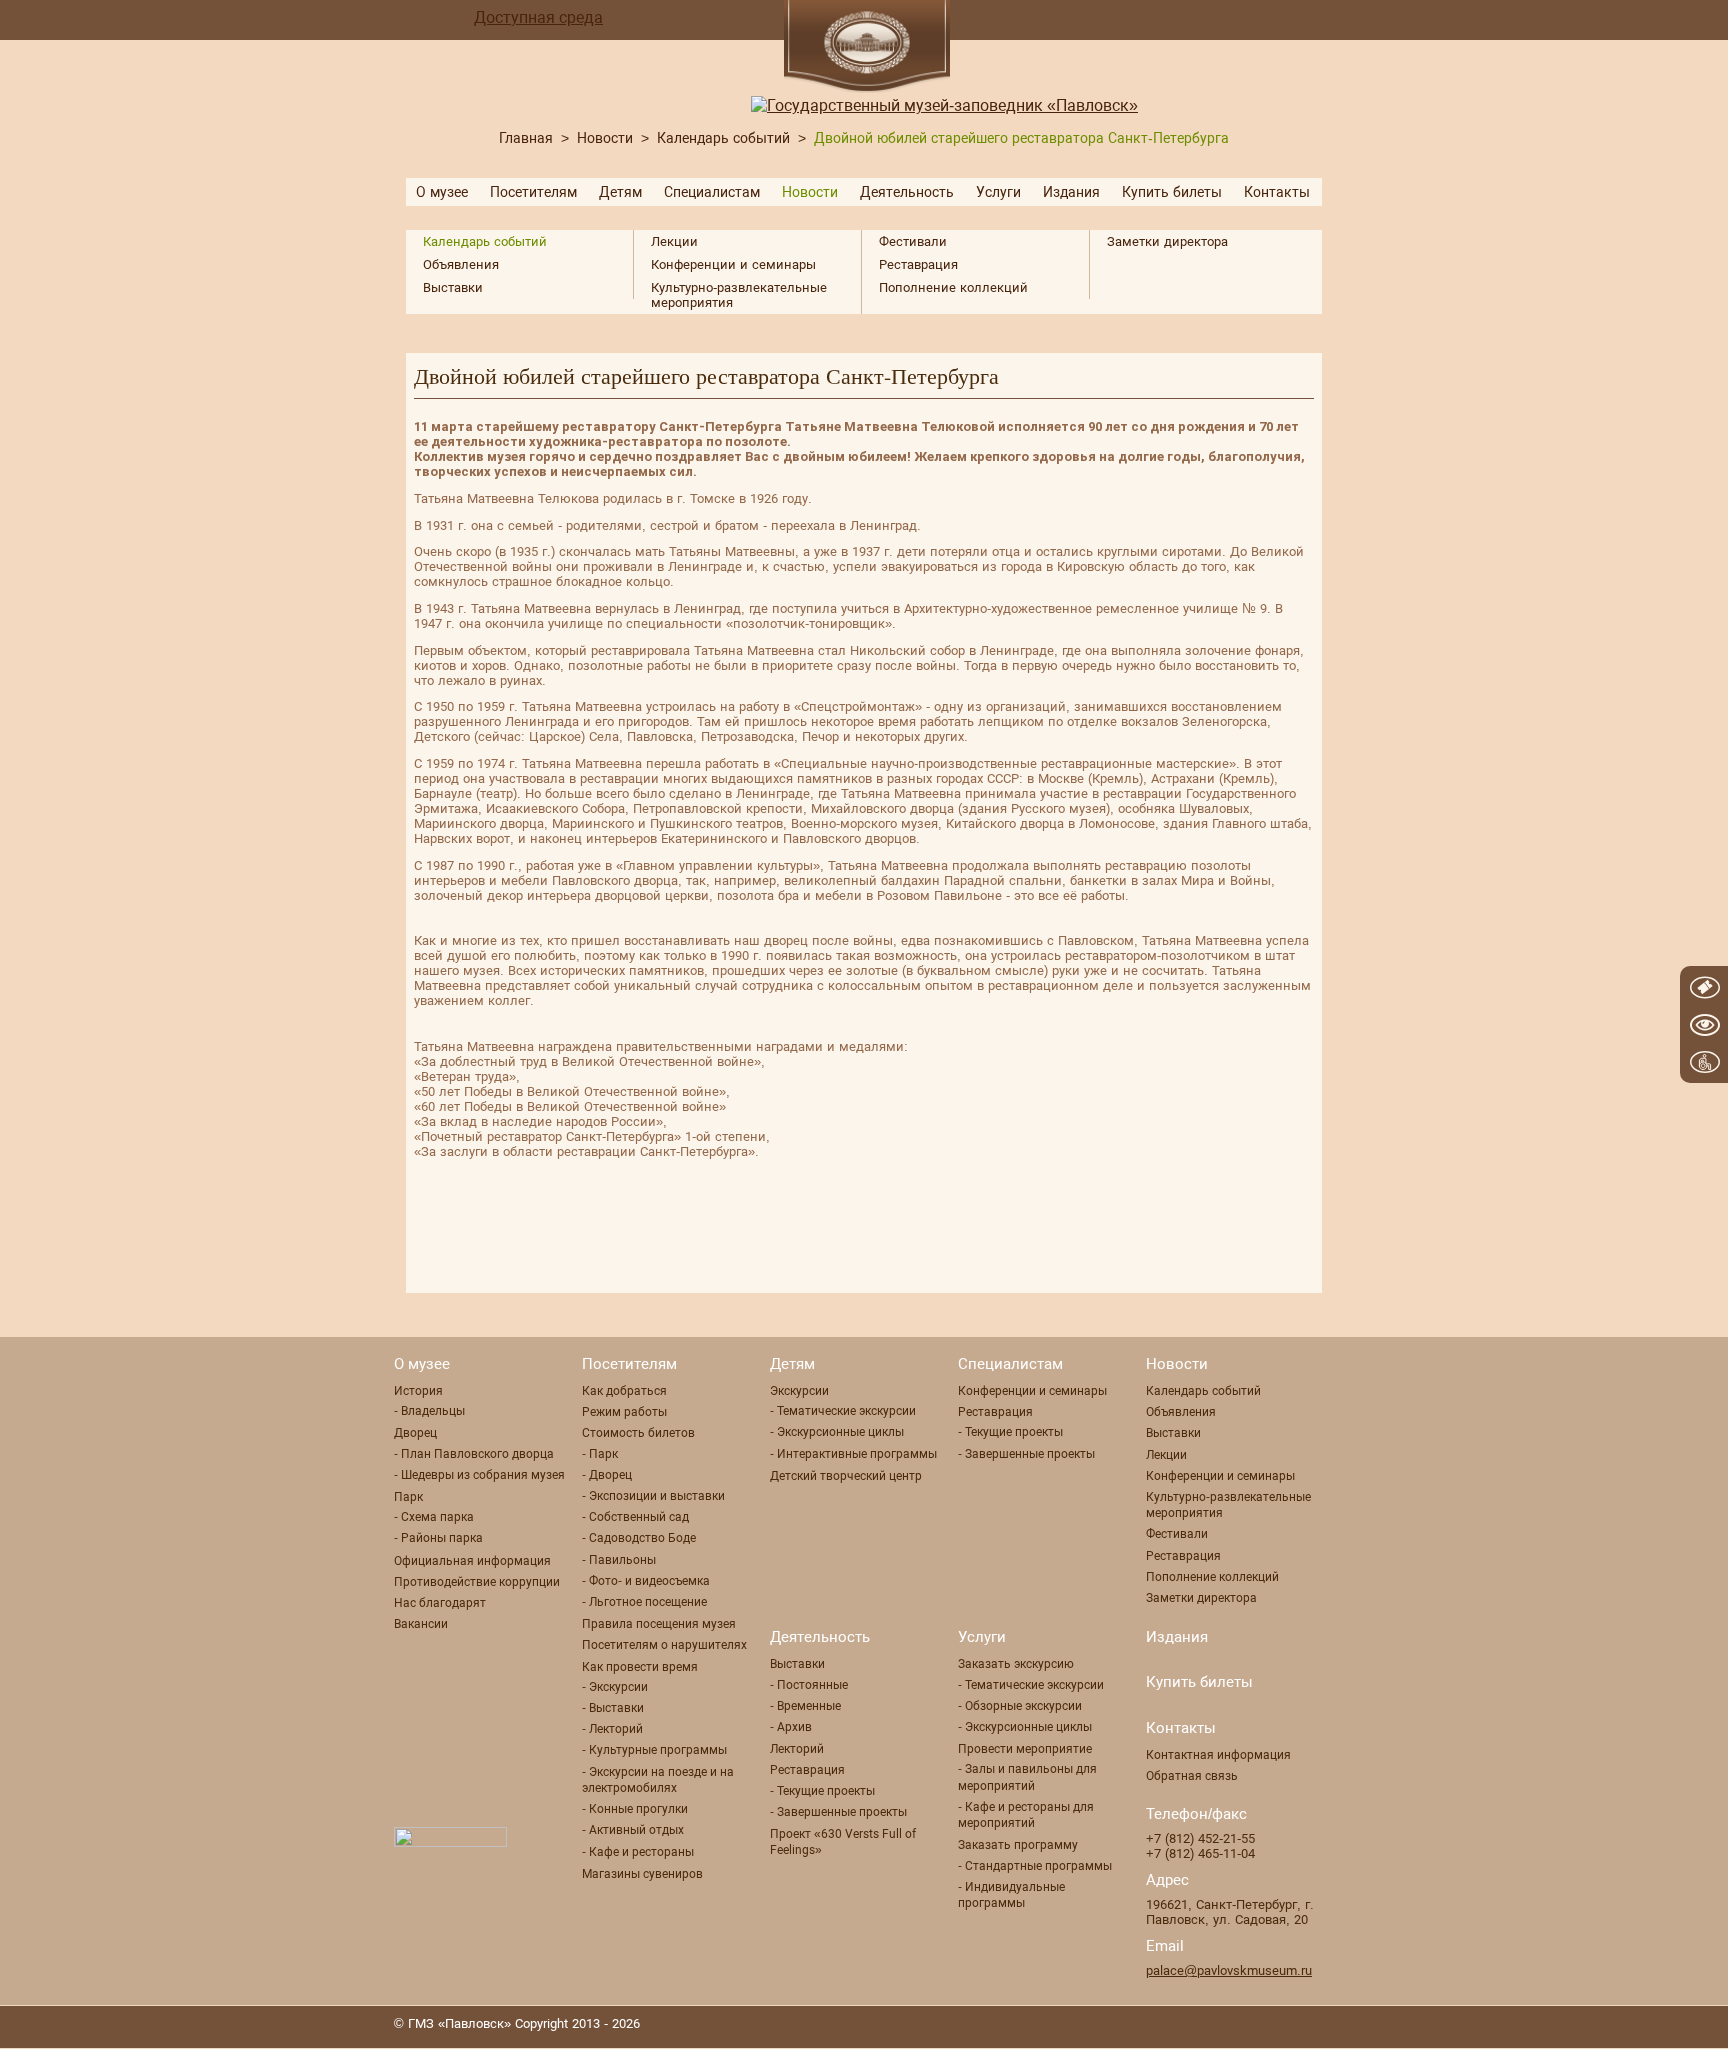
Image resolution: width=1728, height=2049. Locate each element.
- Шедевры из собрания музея (479, 1475)
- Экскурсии (615, 1687)
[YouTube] (1239, 2026)
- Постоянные (809, 1685)
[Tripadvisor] (1279, 2026)
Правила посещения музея (659, 1624)
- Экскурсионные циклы (837, 1432)
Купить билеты (1172, 192)
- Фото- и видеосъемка (646, 1581)
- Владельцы (429, 1411)
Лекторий (797, 1749)
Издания (1071, 192)
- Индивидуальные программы (1011, 1895)
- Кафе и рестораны (638, 1852)
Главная (526, 138)
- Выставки (613, 1708)
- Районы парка (438, 1538)
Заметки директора (1167, 241)
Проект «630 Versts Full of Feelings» (843, 1842)
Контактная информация (1218, 1755)
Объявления (461, 264)
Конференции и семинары (733, 264)
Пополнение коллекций (953, 287)
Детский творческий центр (846, 1476)
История (418, 1391)
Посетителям (533, 192)
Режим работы (624, 1412)
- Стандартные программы (1035, 1866)
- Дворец (607, 1475)
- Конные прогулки (635, 1809)
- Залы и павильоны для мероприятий (1027, 1777)
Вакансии (421, 1624)
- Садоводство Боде (639, 1538)
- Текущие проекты (1010, 1432)
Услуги (998, 192)
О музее (442, 192)
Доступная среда (538, 17)
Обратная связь (1192, 1776)
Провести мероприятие (1025, 1749)
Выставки (453, 287)
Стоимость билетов (638, 1433)
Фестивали (913, 241)
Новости (605, 138)
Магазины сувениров (642, 1874)
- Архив (791, 1727)
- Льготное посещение (644, 1602)
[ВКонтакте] (1319, 2026)
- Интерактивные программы (853, 1454)
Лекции (674, 241)
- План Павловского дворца (474, 1454)
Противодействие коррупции (477, 1582)
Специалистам (712, 192)
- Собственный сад (635, 1517)
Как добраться (624, 1391)
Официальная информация (472, 1561)
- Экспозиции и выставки (653, 1496)
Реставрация (918, 264)
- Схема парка (434, 1517)
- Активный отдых (633, 1830)
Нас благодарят (440, 1603)
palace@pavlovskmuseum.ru (1229, 1970)
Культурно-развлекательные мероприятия (739, 295)
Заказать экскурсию (1016, 1664)
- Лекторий (612, 1729)
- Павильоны (619, 1560)
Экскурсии (799, 1391)
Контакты (1277, 192)
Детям (620, 192)
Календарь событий (723, 138)
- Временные (805, 1706)
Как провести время (640, 1667)
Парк (408, 1497)
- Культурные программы (654, 1750)
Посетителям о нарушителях (664, 1645)
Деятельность (907, 192)
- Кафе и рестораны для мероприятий (1026, 1815)
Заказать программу (1018, 1845)
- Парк (600, 1454)
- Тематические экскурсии (843, 1411)
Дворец (415, 1433)
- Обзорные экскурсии (1020, 1706)
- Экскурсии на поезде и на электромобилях (658, 1780)
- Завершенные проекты (1026, 1454)
